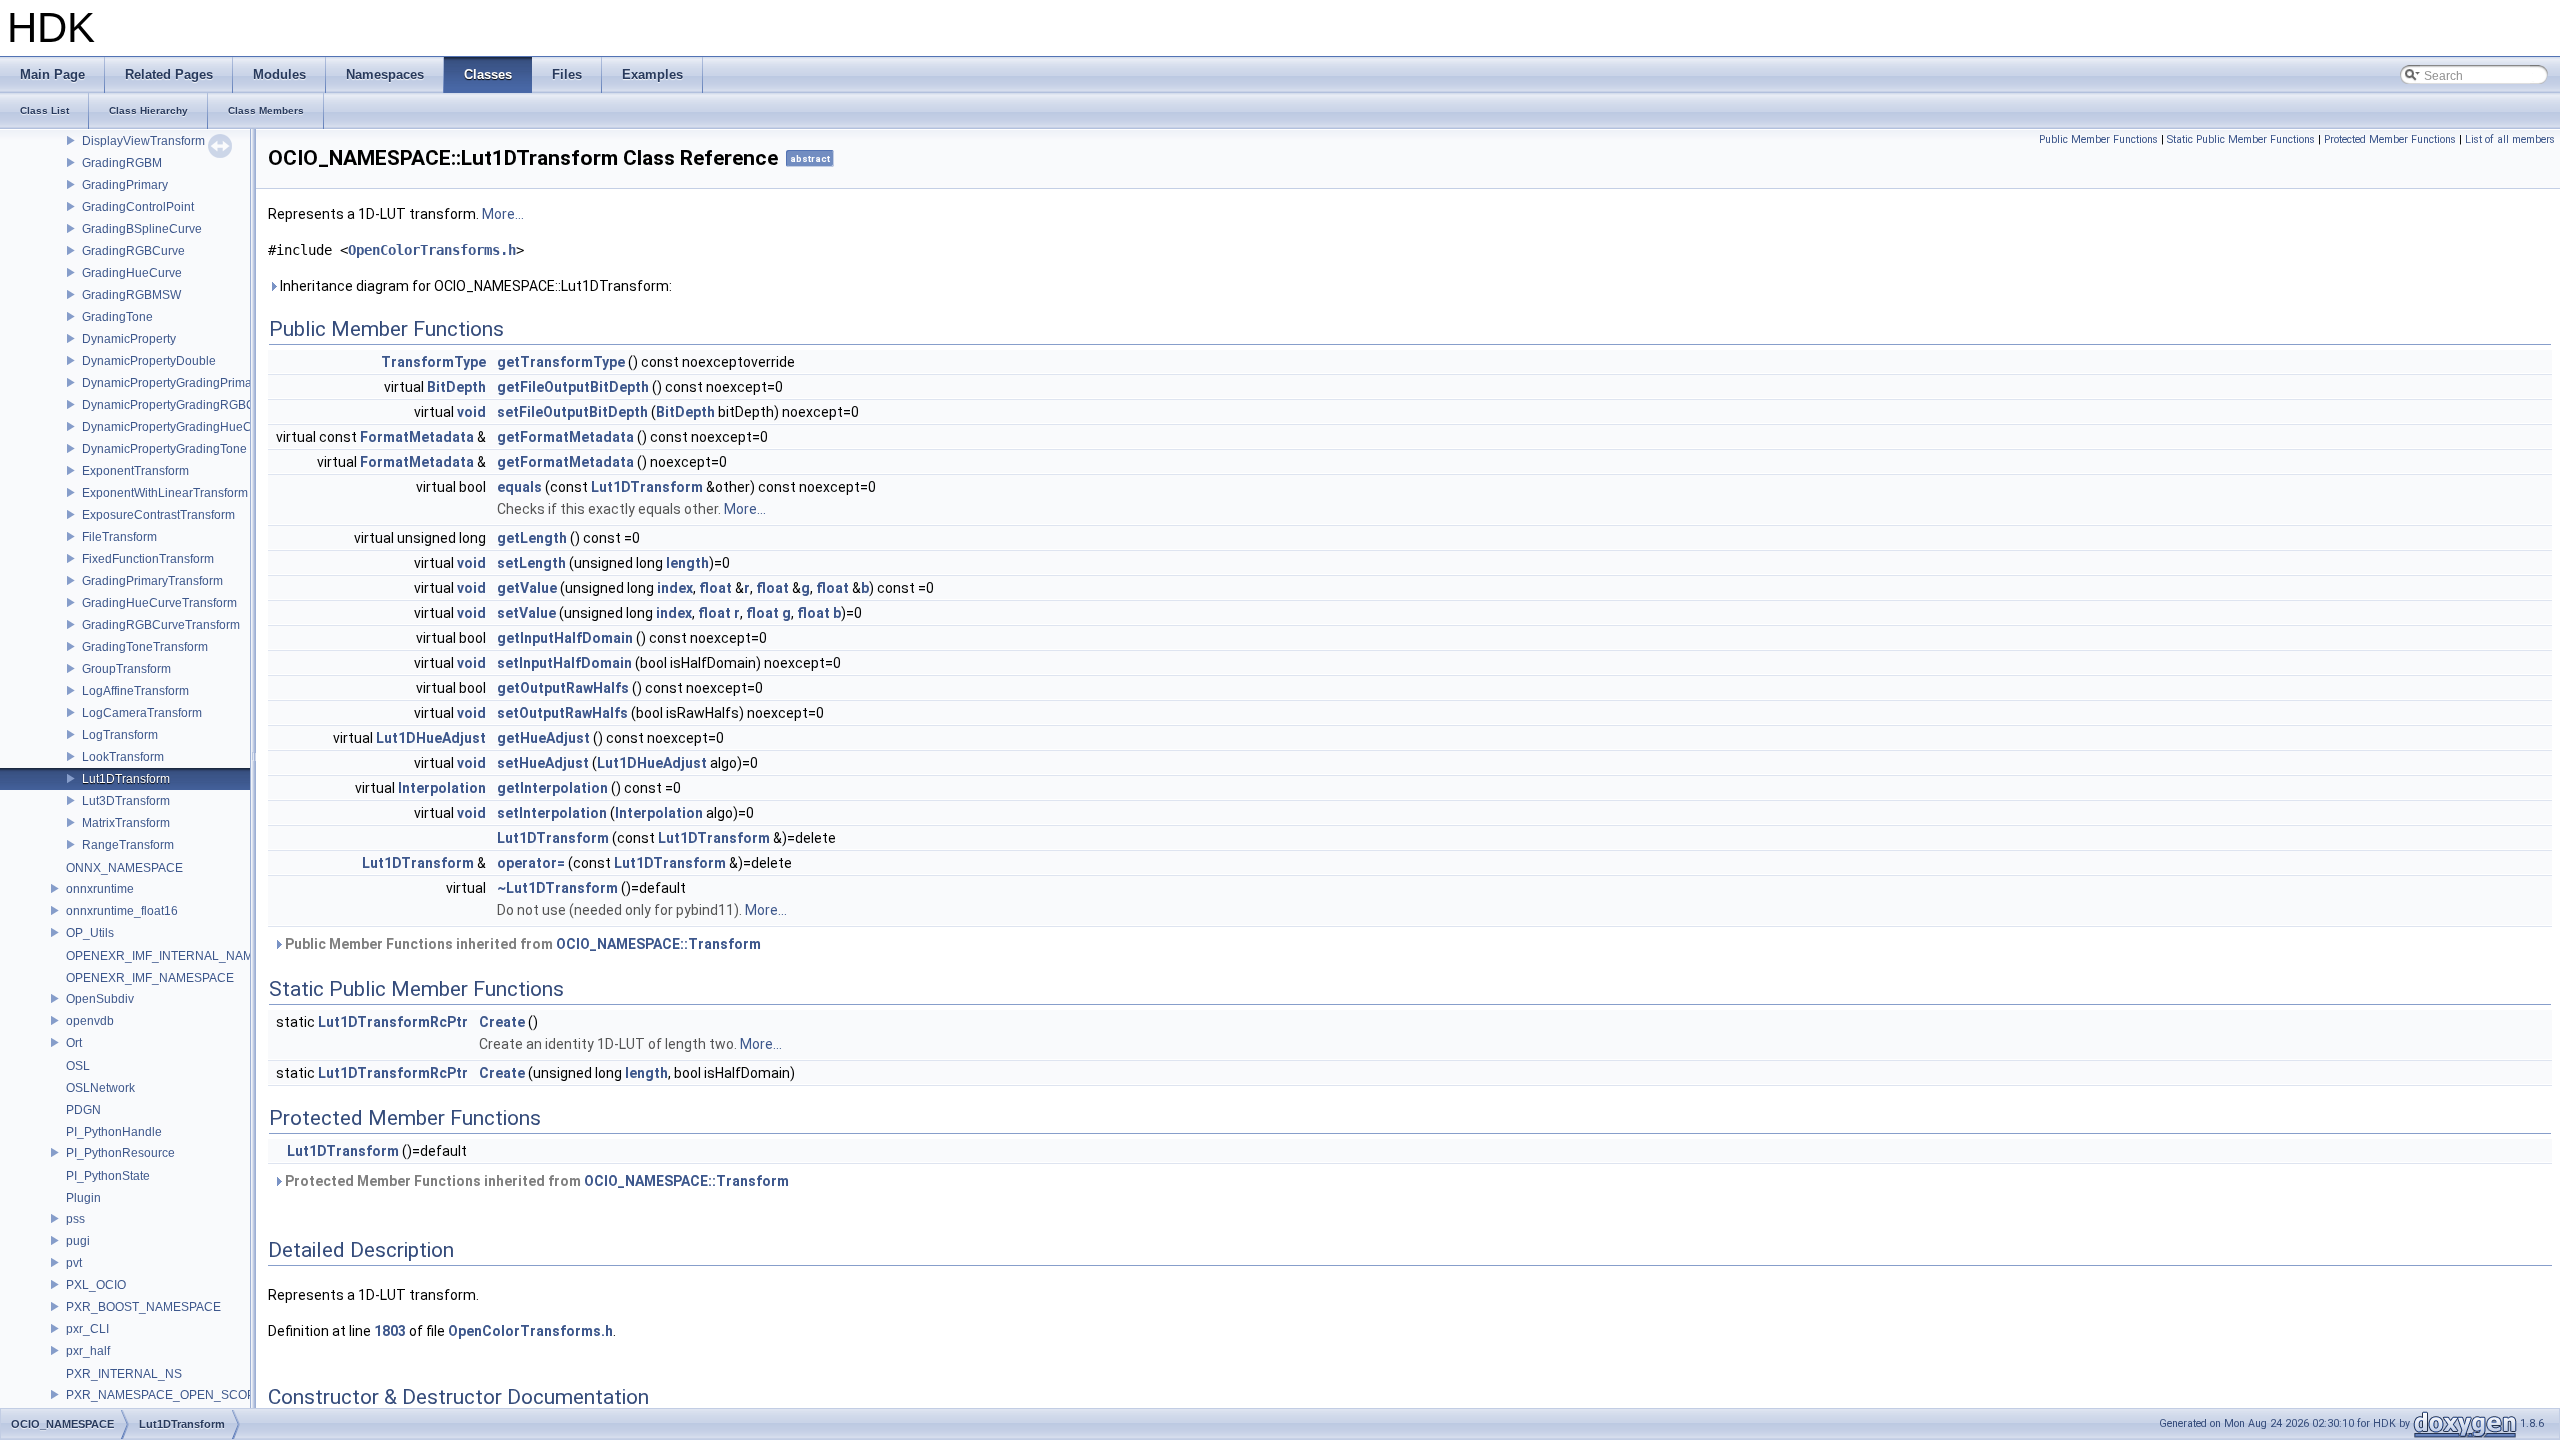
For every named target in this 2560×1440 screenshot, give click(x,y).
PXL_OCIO (96, 1285)
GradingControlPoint (138, 207)
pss (75, 1219)
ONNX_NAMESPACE (124, 868)
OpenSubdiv (100, 999)
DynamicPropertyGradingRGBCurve (180, 405)
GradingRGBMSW (131, 295)
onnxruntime (100, 889)
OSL (78, 1066)
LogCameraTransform (142, 713)
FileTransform (119, 537)
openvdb (90, 1021)
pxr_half (88, 1351)
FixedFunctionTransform (148, 559)
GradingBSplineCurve (142, 229)
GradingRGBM (122, 163)
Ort (74, 1043)
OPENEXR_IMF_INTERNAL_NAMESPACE (183, 956)
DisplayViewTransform (143, 141)
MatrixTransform (126, 823)
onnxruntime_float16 (122, 911)
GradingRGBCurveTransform (161, 625)
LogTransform (120, 735)
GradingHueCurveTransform (159, 603)
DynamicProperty (129, 339)
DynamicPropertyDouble (149, 361)
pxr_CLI (87, 1329)
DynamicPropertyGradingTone (164, 449)
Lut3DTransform (126, 801)
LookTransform (123, 757)
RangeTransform (128, 845)
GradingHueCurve (132, 273)
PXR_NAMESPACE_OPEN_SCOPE (164, 1395)
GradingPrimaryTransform (152, 581)
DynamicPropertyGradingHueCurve (179, 427)
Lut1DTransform (126, 779)
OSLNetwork (100, 1088)
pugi (78, 1241)
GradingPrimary (125, 185)
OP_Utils (90, 933)
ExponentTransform (135, 471)
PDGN (83, 1110)
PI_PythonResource (120, 1153)
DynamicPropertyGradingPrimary (172, 383)
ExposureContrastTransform (158, 515)
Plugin (83, 1198)
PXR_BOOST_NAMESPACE (143, 1307)
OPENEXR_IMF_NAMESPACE (150, 978)
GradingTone (117, 317)
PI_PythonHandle (114, 1132)
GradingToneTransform (145, 647)
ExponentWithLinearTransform (165, 493)
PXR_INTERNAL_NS (124, 1374)
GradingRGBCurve (133, 251)
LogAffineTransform (135, 691)
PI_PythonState (108, 1176)
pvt (74, 1263)
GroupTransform (126, 669)
